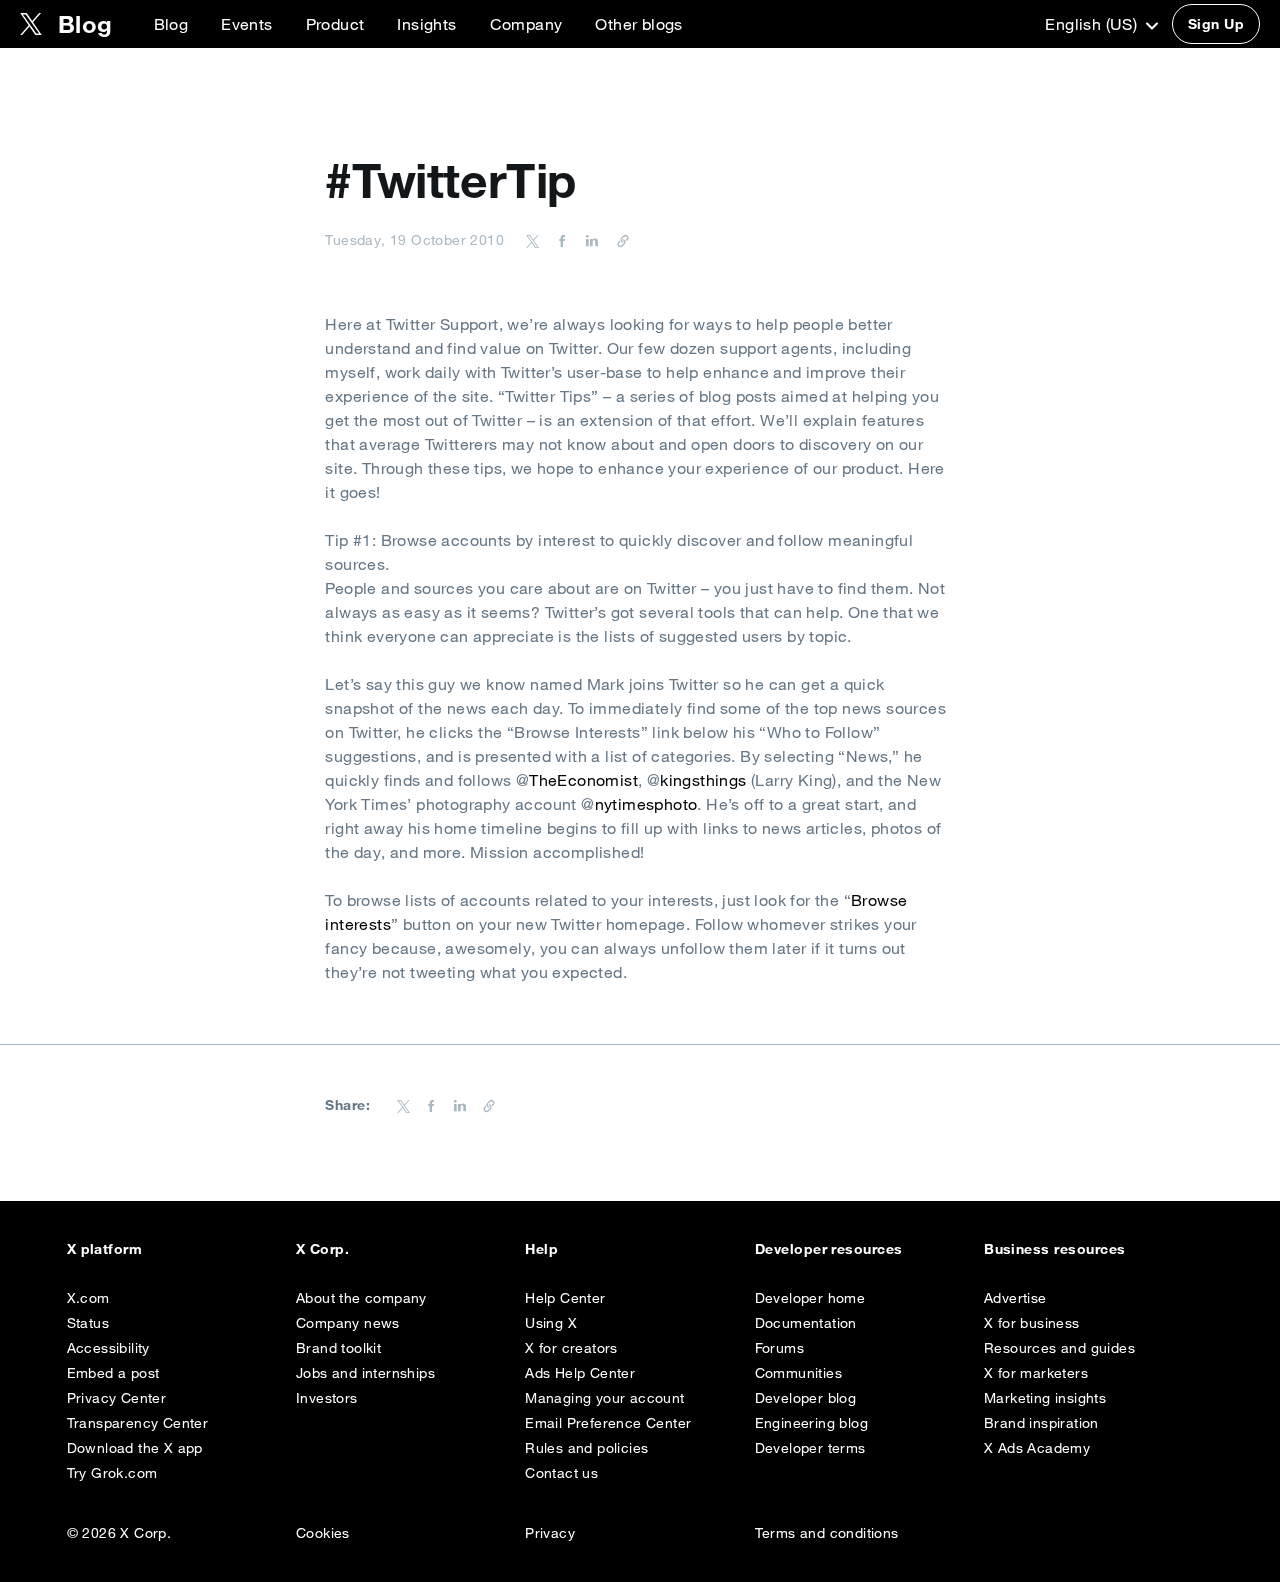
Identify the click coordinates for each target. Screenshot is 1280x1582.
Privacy (550, 1533)
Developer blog (806, 1398)
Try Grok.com (112, 1473)
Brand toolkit (338, 1348)
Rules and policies (586, 1448)
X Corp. (322, 1249)
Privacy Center (117, 1398)
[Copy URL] (618, 240)
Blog (171, 24)
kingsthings (705, 780)
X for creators (571, 1348)
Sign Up (1216, 24)
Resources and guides (1059, 1348)
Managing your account (604, 1398)
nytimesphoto (646, 804)
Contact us (561, 1473)
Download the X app (135, 1448)
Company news (348, 1323)
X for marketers (1036, 1373)
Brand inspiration (1041, 1423)
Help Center (565, 1298)
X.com (88, 1298)
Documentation (806, 1323)
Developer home (810, 1298)
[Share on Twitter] (533, 240)
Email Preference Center (608, 1423)
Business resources (1055, 1249)
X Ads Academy (1037, 1448)
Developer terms (810, 1448)
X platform (105, 1249)
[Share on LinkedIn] (589, 240)
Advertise (1015, 1298)
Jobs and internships (365, 1373)
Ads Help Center (580, 1373)
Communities (798, 1373)
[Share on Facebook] (559, 240)
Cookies (323, 1533)
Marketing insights (1045, 1398)
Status (88, 1323)
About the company (361, 1298)
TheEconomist (583, 780)
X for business (1032, 1323)
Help (541, 1249)
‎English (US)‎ (1093, 24)
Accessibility (108, 1348)
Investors (327, 1398)
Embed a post (113, 1373)
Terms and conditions (827, 1533)
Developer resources (829, 1249)
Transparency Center (138, 1423)
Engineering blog (811, 1423)
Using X (551, 1323)
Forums (779, 1348)
